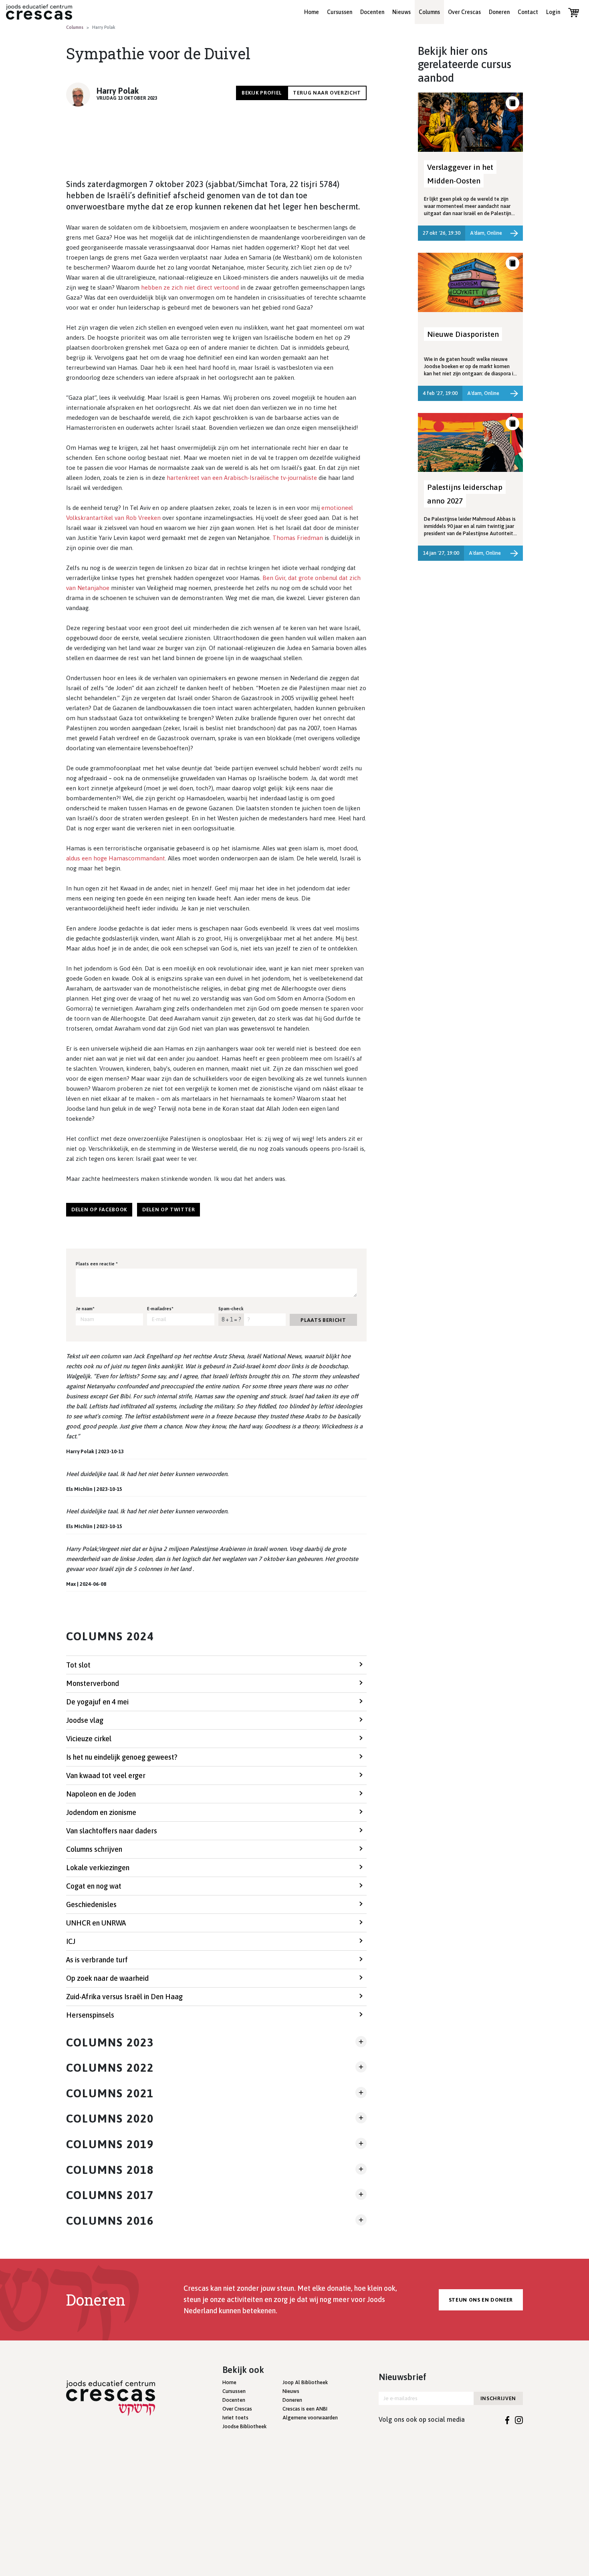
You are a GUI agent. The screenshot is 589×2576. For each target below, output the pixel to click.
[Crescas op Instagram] (519, 2419)
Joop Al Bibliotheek (305, 2382)
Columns (429, 12)
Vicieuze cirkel (89, 1739)
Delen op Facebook (99, 1209)
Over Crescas (464, 12)
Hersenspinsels (90, 2015)
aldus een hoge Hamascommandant (116, 858)
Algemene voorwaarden (310, 2418)
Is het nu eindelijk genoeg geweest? (122, 1757)
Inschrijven (498, 2398)
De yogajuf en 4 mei (97, 1702)
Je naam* (85, 1309)
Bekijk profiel (262, 93)
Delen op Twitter (168, 1209)
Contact (528, 12)
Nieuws (401, 12)
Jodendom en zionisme (101, 1812)
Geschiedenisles (91, 1904)
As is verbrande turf (97, 1960)
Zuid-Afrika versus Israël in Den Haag (124, 1997)
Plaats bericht (323, 1320)
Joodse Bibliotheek (244, 2426)
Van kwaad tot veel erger (106, 1775)
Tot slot (78, 1665)
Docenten (372, 12)
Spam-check (231, 1309)
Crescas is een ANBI (305, 2409)
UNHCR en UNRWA (96, 1923)
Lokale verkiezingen (98, 1868)
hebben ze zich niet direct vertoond (190, 287)
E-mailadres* (160, 1309)
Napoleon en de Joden (101, 1794)
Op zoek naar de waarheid (107, 1978)
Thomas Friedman (298, 538)
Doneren (499, 12)
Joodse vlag (85, 1720)
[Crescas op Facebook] (507, 2419)
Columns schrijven (94, 1849)
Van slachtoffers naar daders (112, 1831)
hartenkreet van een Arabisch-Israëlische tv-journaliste (242, 478)
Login (553, 12)
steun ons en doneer (481, 2300)
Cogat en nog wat (94, 1886)
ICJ (71, 1941)
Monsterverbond (93, 1683)
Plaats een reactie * (97, 1264)
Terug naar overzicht (327, 93)
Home (312, 12)
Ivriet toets (235, 2418)
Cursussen (340, 12)
